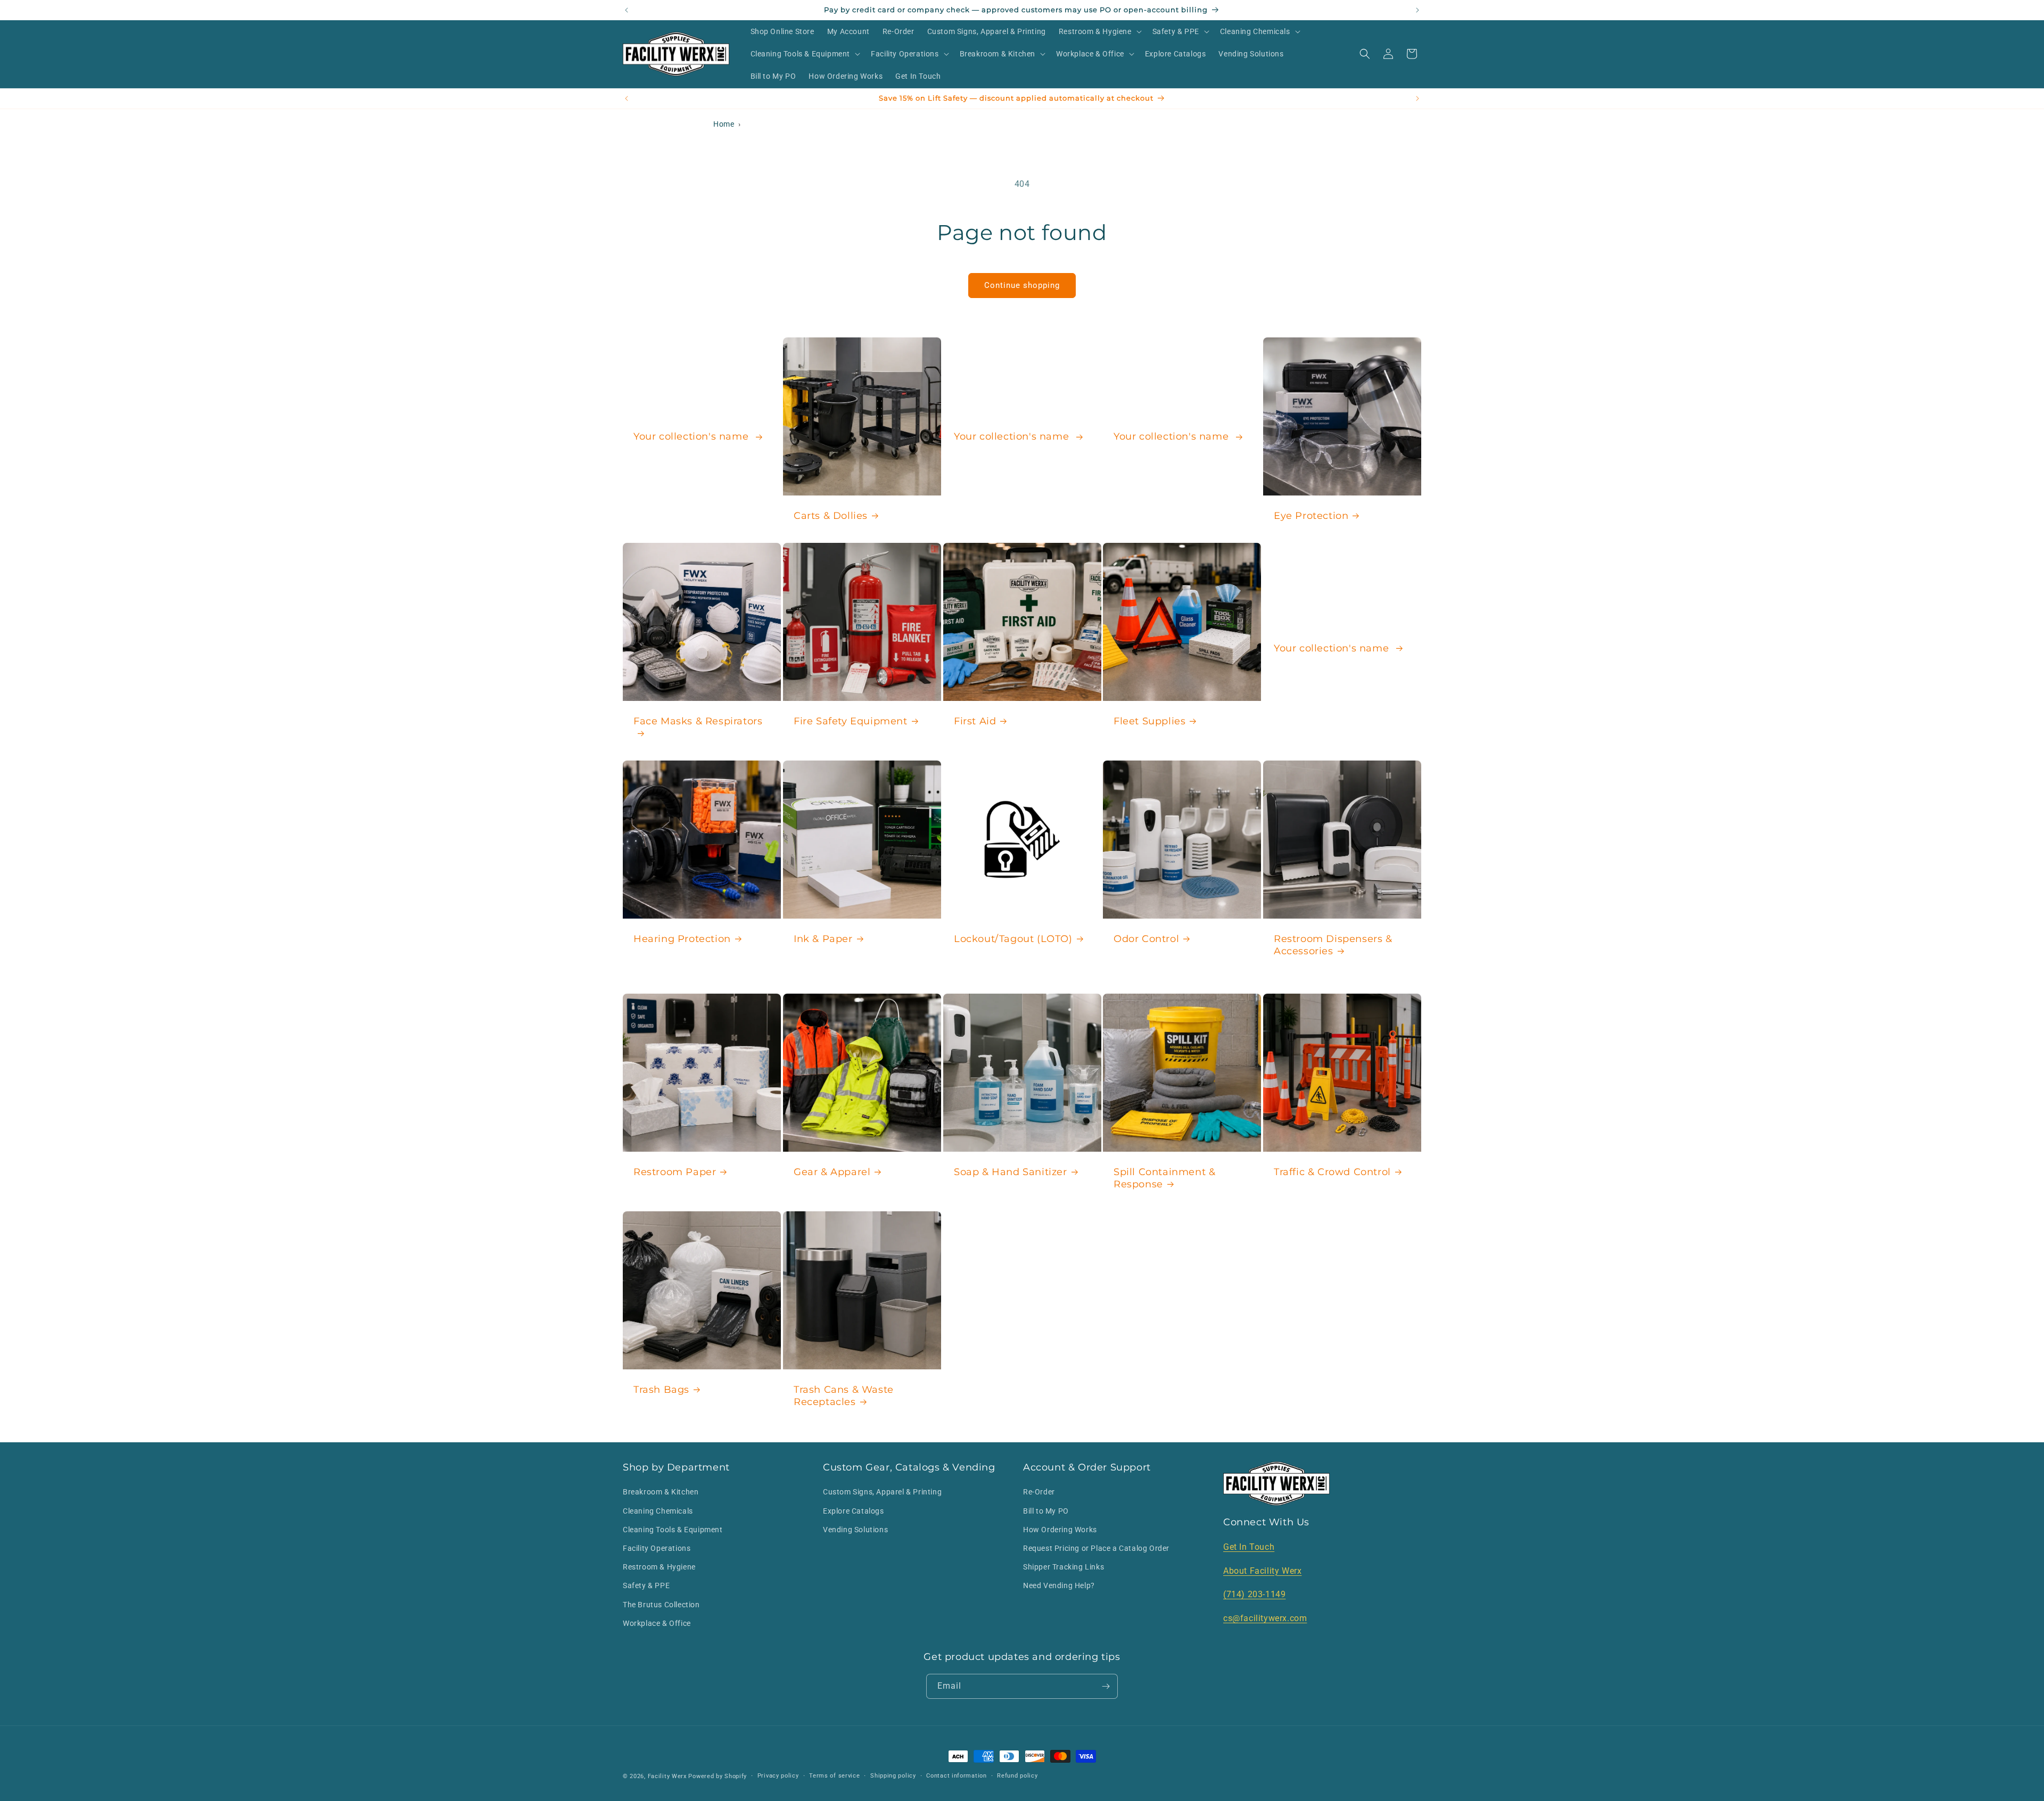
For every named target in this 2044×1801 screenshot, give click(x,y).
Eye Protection (1311, 515)
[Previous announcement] (627, 10)
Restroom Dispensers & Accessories (1333, 945)
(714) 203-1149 (1254, 1594)
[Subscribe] (1106, 1686)
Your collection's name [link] (693, 436)
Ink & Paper (823, 939)
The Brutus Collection (661, 1605)
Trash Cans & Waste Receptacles (844, 1396)
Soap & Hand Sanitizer (1011, 1172)
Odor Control (1146, 939)
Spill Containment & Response (1164, 1178)
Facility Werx (667, 1776)
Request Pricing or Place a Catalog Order (1096, 1548)
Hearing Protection (682, 939)
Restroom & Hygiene (659, 1567)
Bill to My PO (1046, 1511)
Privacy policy (778, 1776)
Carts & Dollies (831, 515)
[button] (1099, 31)
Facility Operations (657, 1548)
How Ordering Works (1060, 1530)
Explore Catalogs (854, 1511)
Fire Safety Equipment (851, 721)
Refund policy (1017, 1776)
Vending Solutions (855, 1530)
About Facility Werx (1262, 1571)
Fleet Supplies (1149, 721)
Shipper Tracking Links (1064, 1567)
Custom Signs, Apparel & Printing (882, 1492)
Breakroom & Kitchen (661, 1492)
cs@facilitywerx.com (1265, 1618)
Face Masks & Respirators (698, 721)
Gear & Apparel (832, 1172)
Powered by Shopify (718, 1776)
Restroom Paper (675, 1172)
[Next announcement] (1417, 10)
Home (724, 124)
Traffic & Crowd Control (1332, 1172)
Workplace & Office (657, 1623)
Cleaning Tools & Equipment (673, 1530)
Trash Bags (661, 1390)
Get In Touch (1249, 1547)
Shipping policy (893, 1776)
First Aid (975, 721)
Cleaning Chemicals (658, 1511)
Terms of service (834, 1776)
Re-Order (1039, 1492)
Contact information (956, 1776)
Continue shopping (1022, 285)
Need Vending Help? (1059, 1585)
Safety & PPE (646, 1585)
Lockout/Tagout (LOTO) (1013, 939)
